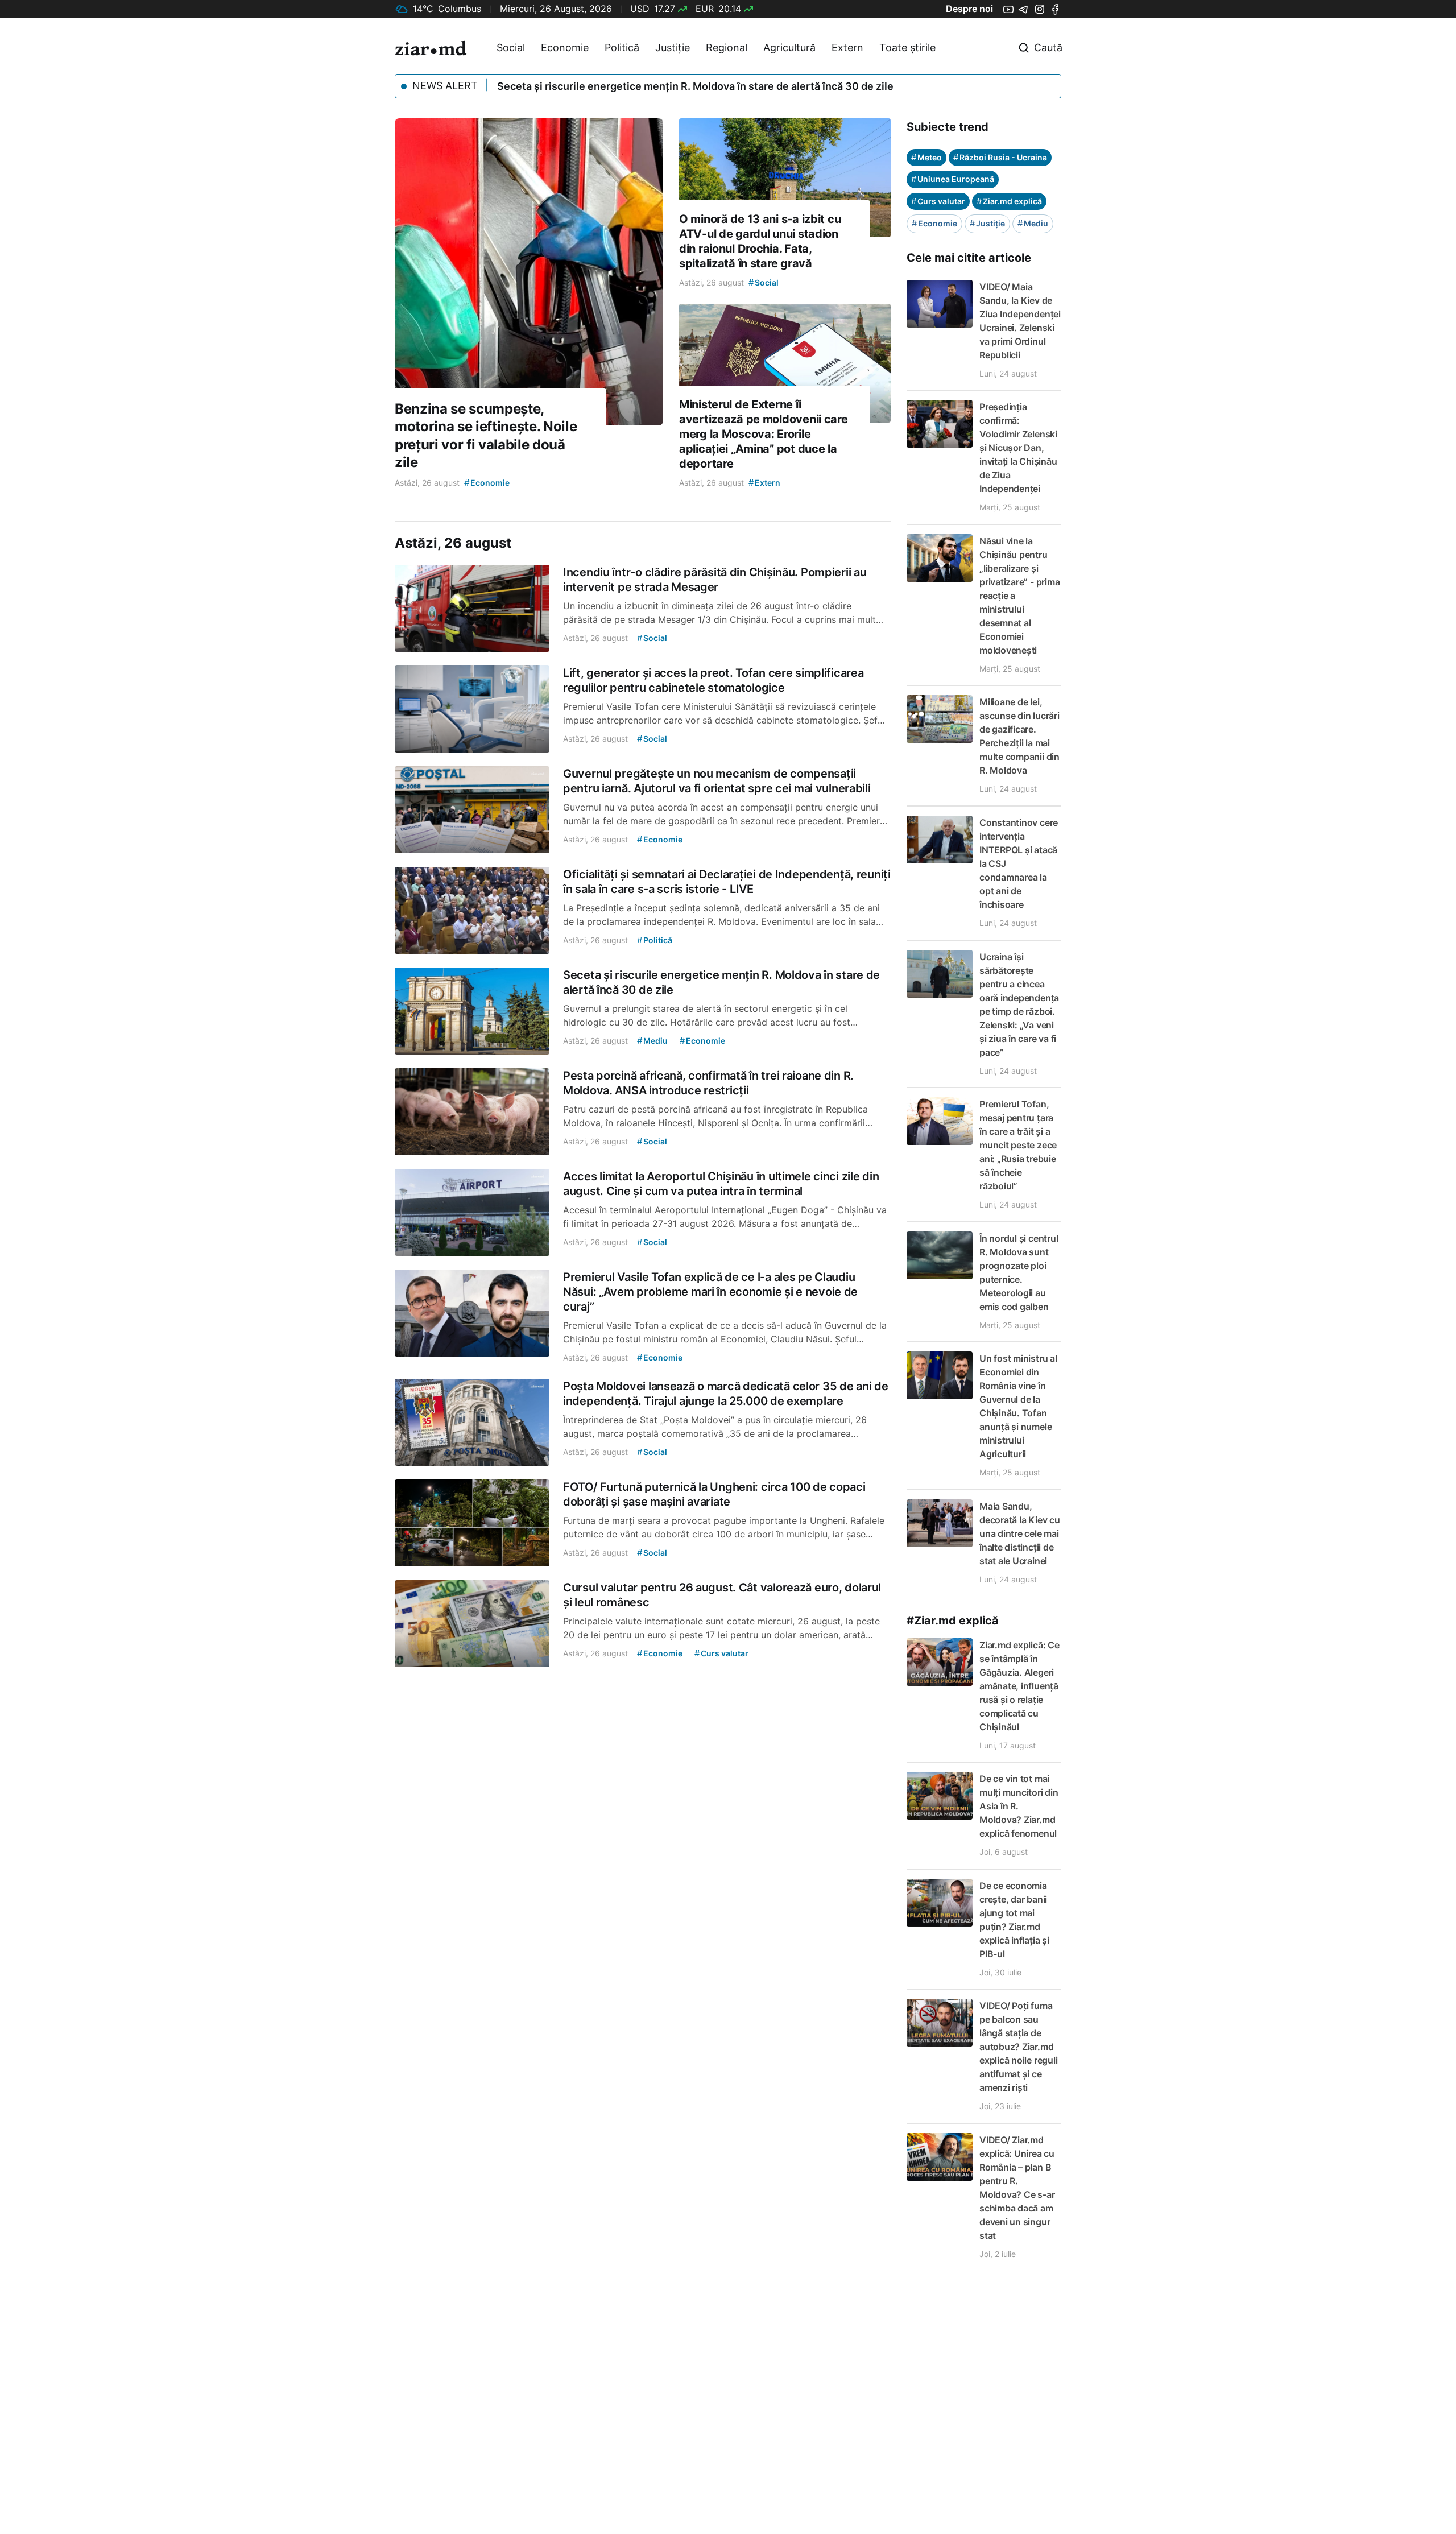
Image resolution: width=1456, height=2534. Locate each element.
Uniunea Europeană (953, 179)
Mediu (1033, 223)
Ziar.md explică (1009, 201)
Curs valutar (938, 201)
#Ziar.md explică (953, 1621)
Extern (847, 47)
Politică (622, 47)
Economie (565, 47)
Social (511, 47)
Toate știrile (907, 47)
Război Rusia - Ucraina (1000, 157)
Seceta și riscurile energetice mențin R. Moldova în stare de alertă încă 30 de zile (695, 86)
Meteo (926, 157)
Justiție (673, 47)
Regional (727, 47)
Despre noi (969, 9)
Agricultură (789, 47)
